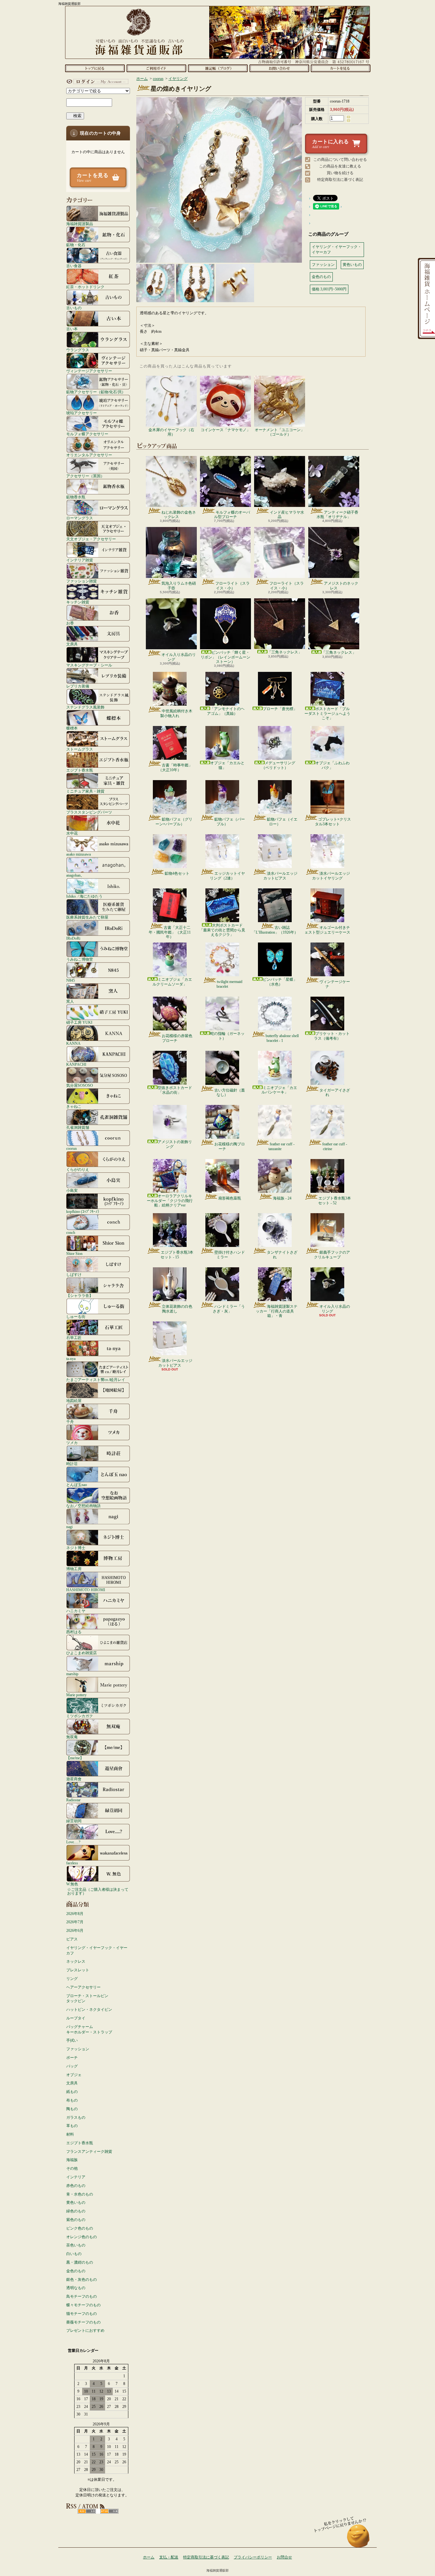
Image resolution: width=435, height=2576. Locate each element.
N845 (71, 980)
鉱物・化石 (76, 245)
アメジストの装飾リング (175, 1144)
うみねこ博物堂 (80, 959)
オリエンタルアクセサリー (89, 455)
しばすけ (74, 1274)
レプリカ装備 (78, 686)
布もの (72, 2100)
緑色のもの (76, 2211)
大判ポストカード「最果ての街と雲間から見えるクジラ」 (222, 930)
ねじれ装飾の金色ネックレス (179, 515)
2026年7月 (75, 1922)
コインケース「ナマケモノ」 (225, 430)
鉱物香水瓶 (76, 497)
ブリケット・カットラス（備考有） (332, 1036)
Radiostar (73, 1800)
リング (72, 1979)
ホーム (95, 68)
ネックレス (76, 1961)
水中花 (72, 833)
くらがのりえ (78, 1169)
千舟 (70, 1422)
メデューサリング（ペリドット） (278, 765)
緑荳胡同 (74, 1821)
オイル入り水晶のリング (179, 657)
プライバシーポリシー (253, 2557)
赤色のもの (76, 2186)
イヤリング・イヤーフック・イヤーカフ (97, 1950)
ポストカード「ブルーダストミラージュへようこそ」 (327, 713)
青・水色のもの (80, 2194)
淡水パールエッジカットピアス (280, 876)
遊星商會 (74, 1779)
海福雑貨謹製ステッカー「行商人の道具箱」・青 (277, 1311)
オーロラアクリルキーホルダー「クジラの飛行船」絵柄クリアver (170, 1201)
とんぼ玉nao (77, 1485)
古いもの (74, 308)
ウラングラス (78, 350)
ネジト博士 (76, 1548)
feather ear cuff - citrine (335, 1146)
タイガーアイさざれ (335, 1092)
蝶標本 (72, 728)
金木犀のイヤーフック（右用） (171, 432)
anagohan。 (75, 875)
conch (71, 1232)
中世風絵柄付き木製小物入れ (176, 713)
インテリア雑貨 (80, 560)
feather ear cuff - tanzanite (282, 1146)
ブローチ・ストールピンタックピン (87, 1999)
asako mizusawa (78, 854)
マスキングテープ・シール (89, 665)
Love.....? (73, 1842)
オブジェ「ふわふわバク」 (332, 765)
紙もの (72, 2092)
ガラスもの (76, 2117)
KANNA (73, 1043)
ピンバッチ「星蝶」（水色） (280, 982)
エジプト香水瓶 (80, 770)
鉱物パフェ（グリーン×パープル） (174, 822)
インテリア (76, 2177)
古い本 (72, 329)
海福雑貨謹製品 (80, 224)
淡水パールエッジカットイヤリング (331, 876)
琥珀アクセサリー (82, 413)
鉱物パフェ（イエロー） (282, 822)
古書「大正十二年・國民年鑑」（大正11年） (170, 932)
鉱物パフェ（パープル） (230, 822)
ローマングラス (80, 518)
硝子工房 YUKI (79, 1022)
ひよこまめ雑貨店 (82, 1653)
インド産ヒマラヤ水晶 (287, 515)
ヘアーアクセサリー (83, 1987)
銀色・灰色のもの (82, 2280)
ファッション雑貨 (82, 581)
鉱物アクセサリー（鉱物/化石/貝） (96, 392)
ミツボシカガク (80, 1716)
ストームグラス (80, 749)
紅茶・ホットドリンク (85, 287)
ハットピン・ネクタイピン (89, 2010)
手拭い (72, 2040)
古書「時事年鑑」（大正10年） (175, 767)
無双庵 (72, 1737)
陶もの (72, 2109)
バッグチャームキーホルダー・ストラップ (89, 2029)
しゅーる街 (76, 1316)
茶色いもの (76, 2245)
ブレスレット (78, 1970)
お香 (70, 623)
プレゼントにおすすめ (85, 2330)
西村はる (74, 1632)
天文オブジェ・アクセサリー (91, 539)
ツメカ (72, 1443)
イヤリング (178, 79)
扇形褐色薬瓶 (230, 1198)
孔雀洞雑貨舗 (78, 1127)
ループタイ (76, 2018)
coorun (71, 1148)
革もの (72, 2126)
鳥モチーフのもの (82, 2296)
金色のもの (76, 2271)
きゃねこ (74, 1106)
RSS (87, 2511)
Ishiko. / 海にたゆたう (84, 896)
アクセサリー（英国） (85, 476)
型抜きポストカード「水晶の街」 (175, 1090)
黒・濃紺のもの (80, 2262)
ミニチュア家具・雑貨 (85, 791)
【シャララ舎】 (80, 1295)
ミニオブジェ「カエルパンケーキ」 (279, 1090)
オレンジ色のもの (82, 2237)
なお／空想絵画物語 (83, 1506)
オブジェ (74, 2075)
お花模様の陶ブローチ (230, 1146)
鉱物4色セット (177, 873)
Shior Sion (74, 1253)
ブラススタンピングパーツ (89, 812)
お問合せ (279, 68)
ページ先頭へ (358, 2539)
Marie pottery (76, 1695)
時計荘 (72, 1464)
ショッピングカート (341, 68)
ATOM (109, 2511)
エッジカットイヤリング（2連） (227, 876)
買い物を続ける (340, 173)
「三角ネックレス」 (285, 652)
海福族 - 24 (282, 1198)
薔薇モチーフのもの (83, 2322)
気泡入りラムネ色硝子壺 (179, 586)
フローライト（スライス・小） (232, 586)
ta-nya (71, 1359)
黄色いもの (76, 2202)
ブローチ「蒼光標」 (280, 709)
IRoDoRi (73, 938)
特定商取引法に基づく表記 (340, 180)
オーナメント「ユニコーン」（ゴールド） (280, 432)
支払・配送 (169, 2557)
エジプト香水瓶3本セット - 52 (335, 1200)
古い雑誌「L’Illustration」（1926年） (275, 930)
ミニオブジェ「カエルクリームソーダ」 (172, 982)
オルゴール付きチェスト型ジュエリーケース (327, 930)
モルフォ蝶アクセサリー (87, 434)
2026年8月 (75, 1914)
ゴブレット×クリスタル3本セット (333, 822)
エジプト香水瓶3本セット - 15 (177, 1255)
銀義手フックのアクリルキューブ (332, 1255)
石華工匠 (74, 1338)
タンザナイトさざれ (282, 1255)
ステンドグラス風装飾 (85, 707)
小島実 (72, 1190)
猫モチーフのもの (82, 2314)
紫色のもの (76, 2220)
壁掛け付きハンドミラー (230, 1255)
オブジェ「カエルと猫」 (227, 765)
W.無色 (72, 1884)
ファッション (78, 2049)
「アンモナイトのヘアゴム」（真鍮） (226, 711)
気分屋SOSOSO (80, 1085)
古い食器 (74, 266)
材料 (70, 2134)
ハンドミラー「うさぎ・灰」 (229, 1309)
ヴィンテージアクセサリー (89, 371)
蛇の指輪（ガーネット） (227, 1036)
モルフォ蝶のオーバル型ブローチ (232, 515)
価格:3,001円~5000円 (329, 289)
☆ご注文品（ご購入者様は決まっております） (98, 1891)
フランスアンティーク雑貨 (89, 2152)
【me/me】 (75, 1758)
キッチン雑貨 (78, 602)
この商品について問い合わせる (340, 160)
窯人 (70, 1001)
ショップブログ (218, 68)
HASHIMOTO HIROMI (86, 1590)
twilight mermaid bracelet (229, 984)
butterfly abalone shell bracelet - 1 (282, 1038)
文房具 (72, 644)
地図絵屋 (74, 1401)
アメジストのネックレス (341, 586)
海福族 (72, 2160)
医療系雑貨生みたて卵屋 (87, 917)
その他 (72, 2168)
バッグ (72, 2066)
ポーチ (72, 2058)
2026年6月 (75, 1931)
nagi (69, 1527)
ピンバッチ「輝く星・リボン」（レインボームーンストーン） (225, 657)
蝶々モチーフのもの (83, 2305)
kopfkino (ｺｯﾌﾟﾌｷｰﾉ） (84, 1211)
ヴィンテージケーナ (335, 984)
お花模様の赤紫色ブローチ (177, 1038)
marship (72, 1674)
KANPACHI (76, 1064)
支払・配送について (156, 68)
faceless (72, 1863)
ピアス (72, 1939)
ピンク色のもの (80, 2228)
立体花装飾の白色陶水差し (177, 1309)
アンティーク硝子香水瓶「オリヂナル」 (337, 515)
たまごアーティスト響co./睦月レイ (96, 1380)
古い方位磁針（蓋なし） (230, 1092)
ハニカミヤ (76, 1611)
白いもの (74, 2254)
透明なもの (76, 2288)
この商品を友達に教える (340, 166)
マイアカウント (96, 82)
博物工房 (74, 1569)
